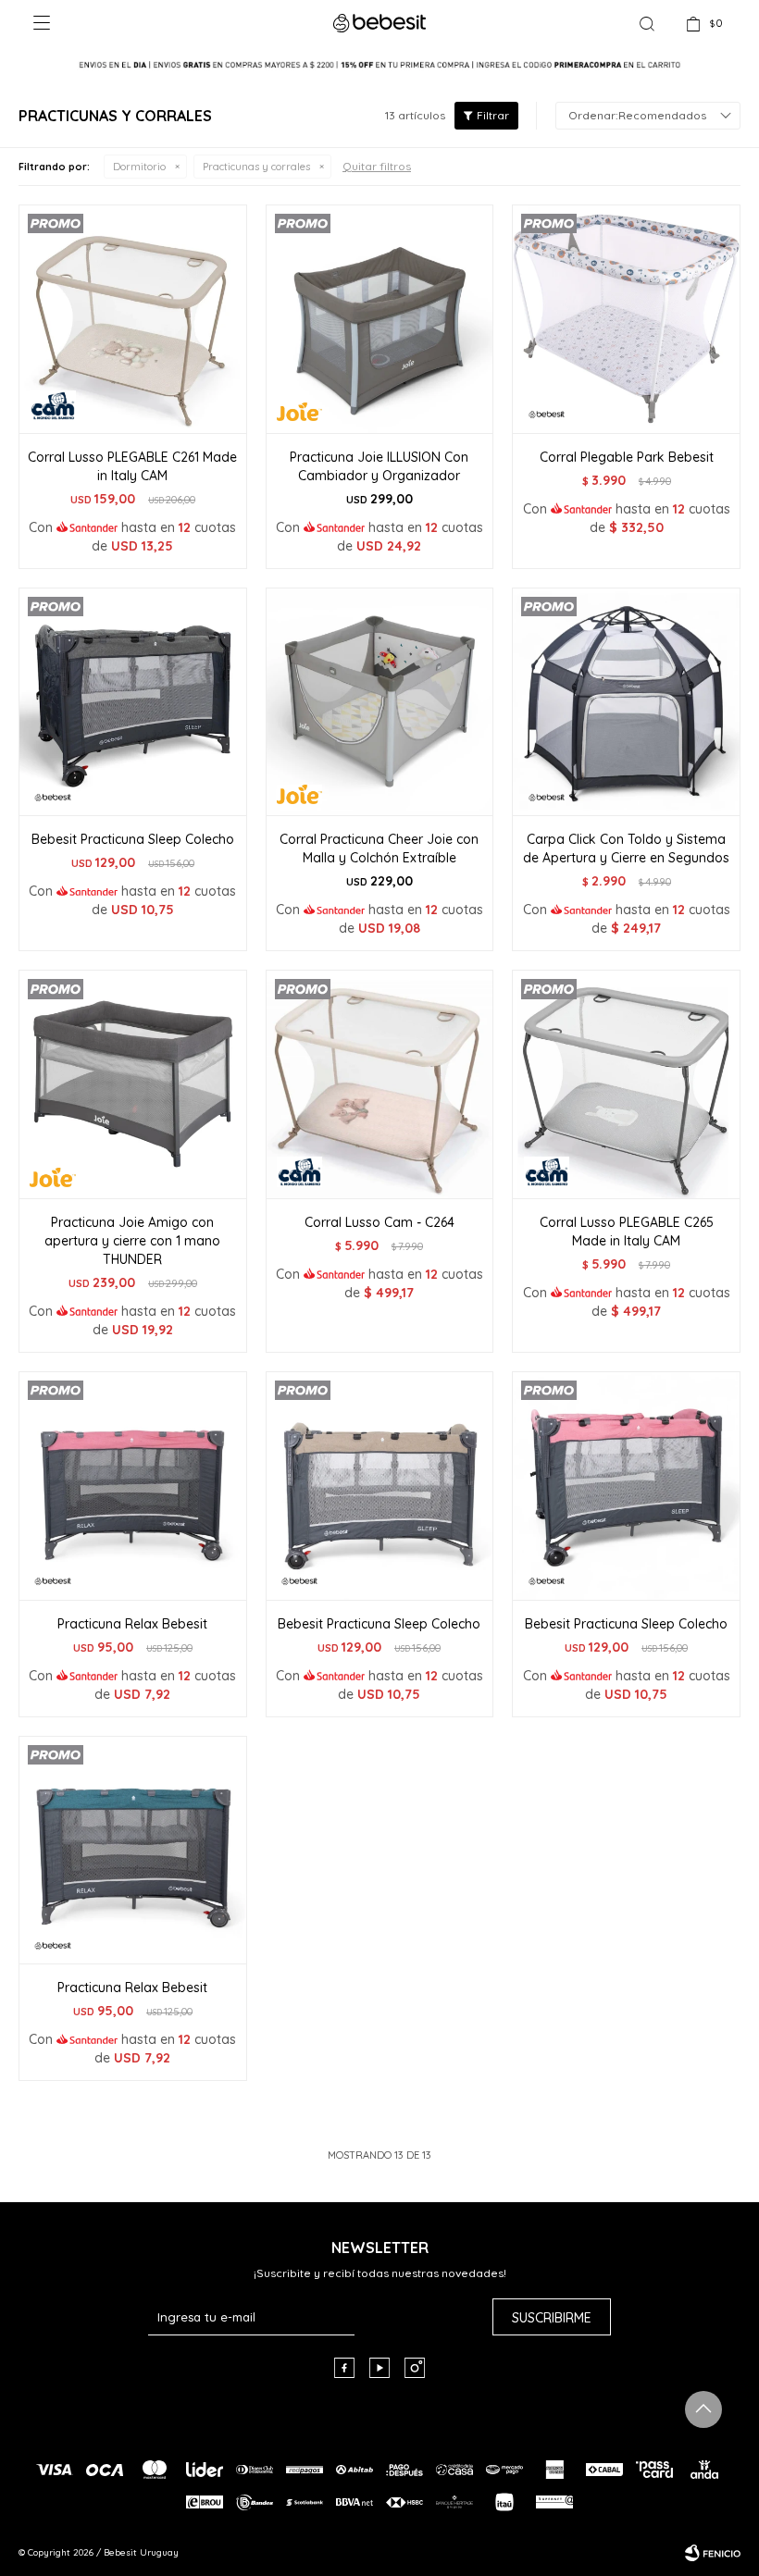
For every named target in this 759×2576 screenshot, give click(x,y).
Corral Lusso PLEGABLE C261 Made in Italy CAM (132, 466)
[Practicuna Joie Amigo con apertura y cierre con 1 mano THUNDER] (133, 1084)
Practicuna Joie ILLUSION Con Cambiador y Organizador (379, 466)
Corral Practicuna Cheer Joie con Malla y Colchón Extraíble (379, 848)
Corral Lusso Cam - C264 (379, 1222)
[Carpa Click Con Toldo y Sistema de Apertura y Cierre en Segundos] (626, 702)
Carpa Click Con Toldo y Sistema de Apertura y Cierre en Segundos (626, 848)
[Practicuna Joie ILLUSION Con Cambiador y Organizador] (380, 319)
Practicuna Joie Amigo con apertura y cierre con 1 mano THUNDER (132, 1241)
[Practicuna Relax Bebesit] (133, 1486)
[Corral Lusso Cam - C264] (380, 1084)
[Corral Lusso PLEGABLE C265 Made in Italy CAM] (626, 1084)
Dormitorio (139, 167)
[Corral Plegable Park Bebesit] (626, 319)
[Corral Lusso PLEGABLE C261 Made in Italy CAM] (133, 319)
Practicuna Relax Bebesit (132, 1624)
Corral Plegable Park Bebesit (627, 457)
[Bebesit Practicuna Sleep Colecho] (133, 702)
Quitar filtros (377, 166)
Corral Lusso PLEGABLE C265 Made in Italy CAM (627, 1232)
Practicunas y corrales (256, 167)
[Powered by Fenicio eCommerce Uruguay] (713, 2553)
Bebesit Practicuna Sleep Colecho (133, 839)
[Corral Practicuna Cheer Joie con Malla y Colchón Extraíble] (380, 702)
